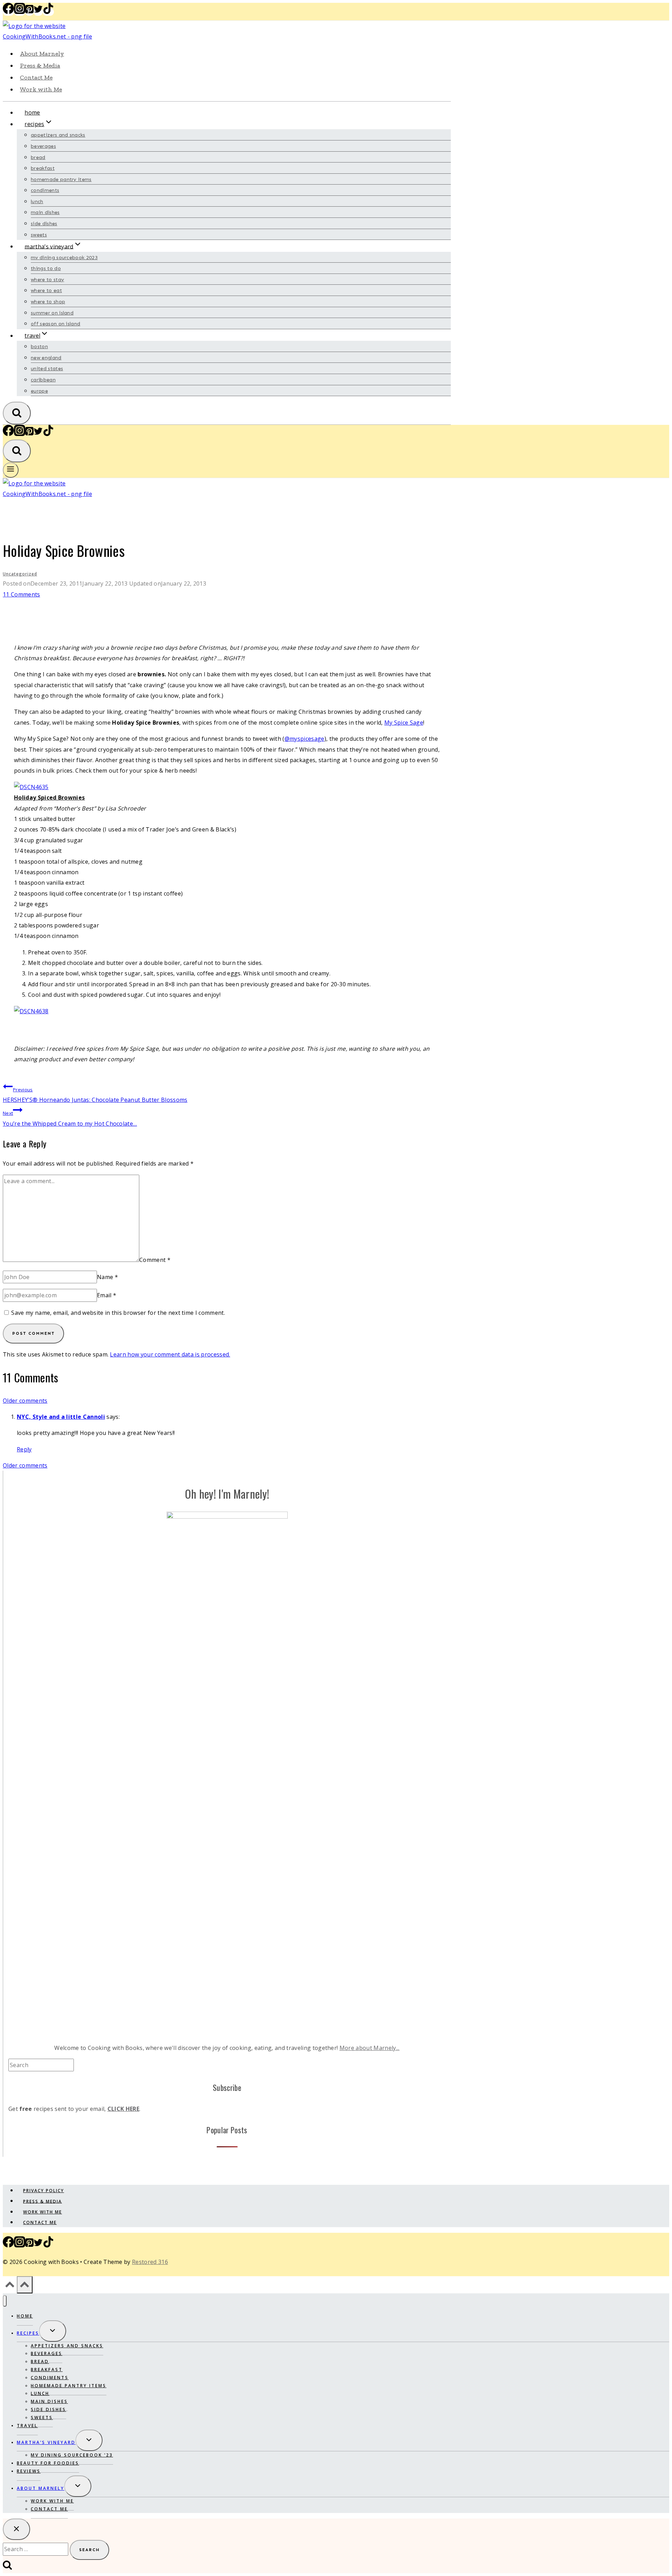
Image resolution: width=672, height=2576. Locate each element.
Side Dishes (44, 224)
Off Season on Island (55, 324)
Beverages (43, 146)
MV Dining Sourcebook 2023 (64, 258)
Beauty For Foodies (48, 2463)
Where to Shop (48, 302)
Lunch (37, 202)
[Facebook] (8, 12)
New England (46, 358)
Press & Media (40, 65)
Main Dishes (45, 212)
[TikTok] (48, 12)
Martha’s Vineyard (46, 2442)
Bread (38, 157)
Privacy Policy (44, 2191)
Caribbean (43, 380)
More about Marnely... (370, 2048)
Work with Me (41, 89)
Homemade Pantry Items (61, 179)
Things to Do (46, 268)
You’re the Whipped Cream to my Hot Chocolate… (70, 1118)
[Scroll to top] (10, 2286)
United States (47, 369)
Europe (39, 391)
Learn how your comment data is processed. (170, 1354)
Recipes (28, 2333)
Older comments (25, 1401)
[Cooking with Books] (64, 36)
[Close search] (16, 2529)
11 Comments (22, 594)
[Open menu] (11, 470)
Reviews (29, 2471)
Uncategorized (20, 574)
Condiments (45, 190)
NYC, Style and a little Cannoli (61, 1417)
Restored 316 (150, 2262)
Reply (24, 1449)
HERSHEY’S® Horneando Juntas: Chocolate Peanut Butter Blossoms (95, 1095)
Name (107, 1277)
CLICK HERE (123, 2109)
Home (32, 112)
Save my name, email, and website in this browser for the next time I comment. (118, 1313)
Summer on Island (52, 313)
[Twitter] (38, 12)
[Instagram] (20, 12)
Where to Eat (46, 291)
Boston (39, 347)
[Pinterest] (29, 12)
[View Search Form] (17, 413)
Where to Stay (47, 280)
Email (107, 1295)
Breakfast (43, 168)
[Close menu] (5, 2301)
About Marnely (42, 54)
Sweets (39, 235)
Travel (27, 2426)
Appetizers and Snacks (58, 135)
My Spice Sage (404, 723)
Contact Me (36, 77)
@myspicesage (304, 739)
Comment (155, 1260)
